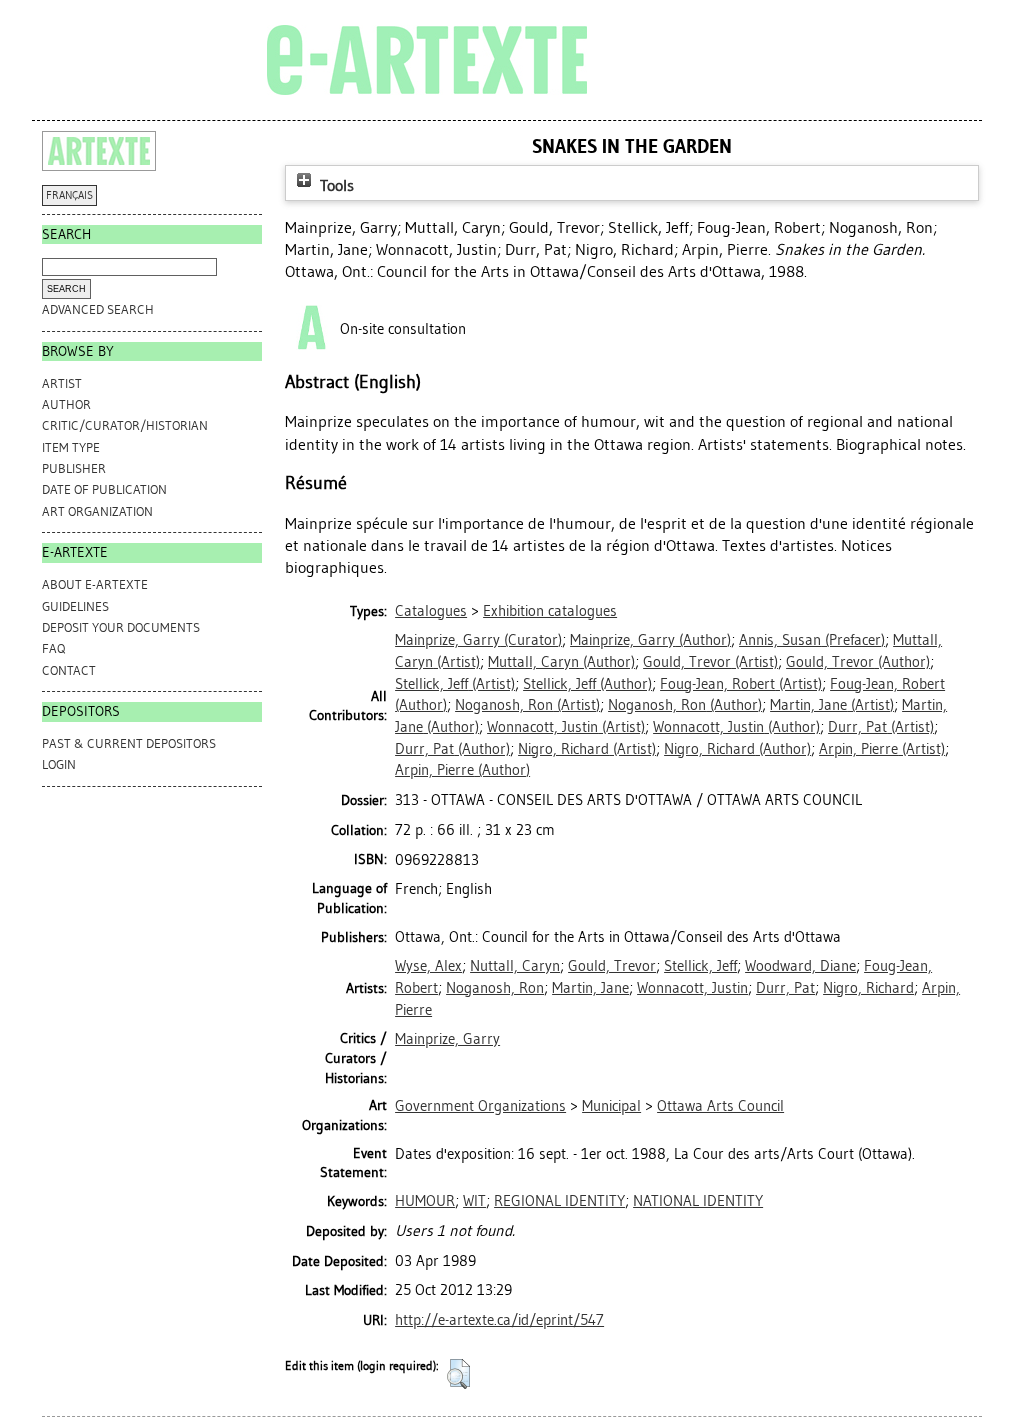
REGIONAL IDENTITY (559, 1201)
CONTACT (69, 670)
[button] (458, 1374)
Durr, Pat (785, 988)
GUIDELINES (75, 606)
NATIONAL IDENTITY (698, 1201)
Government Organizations (480, 1106)
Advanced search (98, 309)
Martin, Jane (590, 988)
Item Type (71, 447)
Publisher (74, 468)
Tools (335, 185)
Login (59, 764)
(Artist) (710, 662)
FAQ (53, 648)
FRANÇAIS (69, 195)
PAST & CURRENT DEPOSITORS (129, 743)
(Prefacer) (812, 640)
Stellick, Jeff (700, 966)
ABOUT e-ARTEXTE (95, 584)
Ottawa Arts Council (720, 1106)
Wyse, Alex (428, 966)
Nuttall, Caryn (515, 966)
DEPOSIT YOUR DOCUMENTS (121, 627)
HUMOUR (425, 1201)
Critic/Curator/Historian (125, 425)
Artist (62, 383)
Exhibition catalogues (550, 611)
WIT (474, 1201)
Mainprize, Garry (447, 1039)
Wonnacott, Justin (692, 988)
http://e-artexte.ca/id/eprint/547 (499, 1320)
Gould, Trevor (612, 966)
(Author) (650, 640)
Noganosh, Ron (495, 988)
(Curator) (478, 640)
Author (66, 404)
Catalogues (431, 611)
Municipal (611, 1106)
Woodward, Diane (800, 966)
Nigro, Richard (868, 988)
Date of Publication (104, 489)
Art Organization (97, 511)
